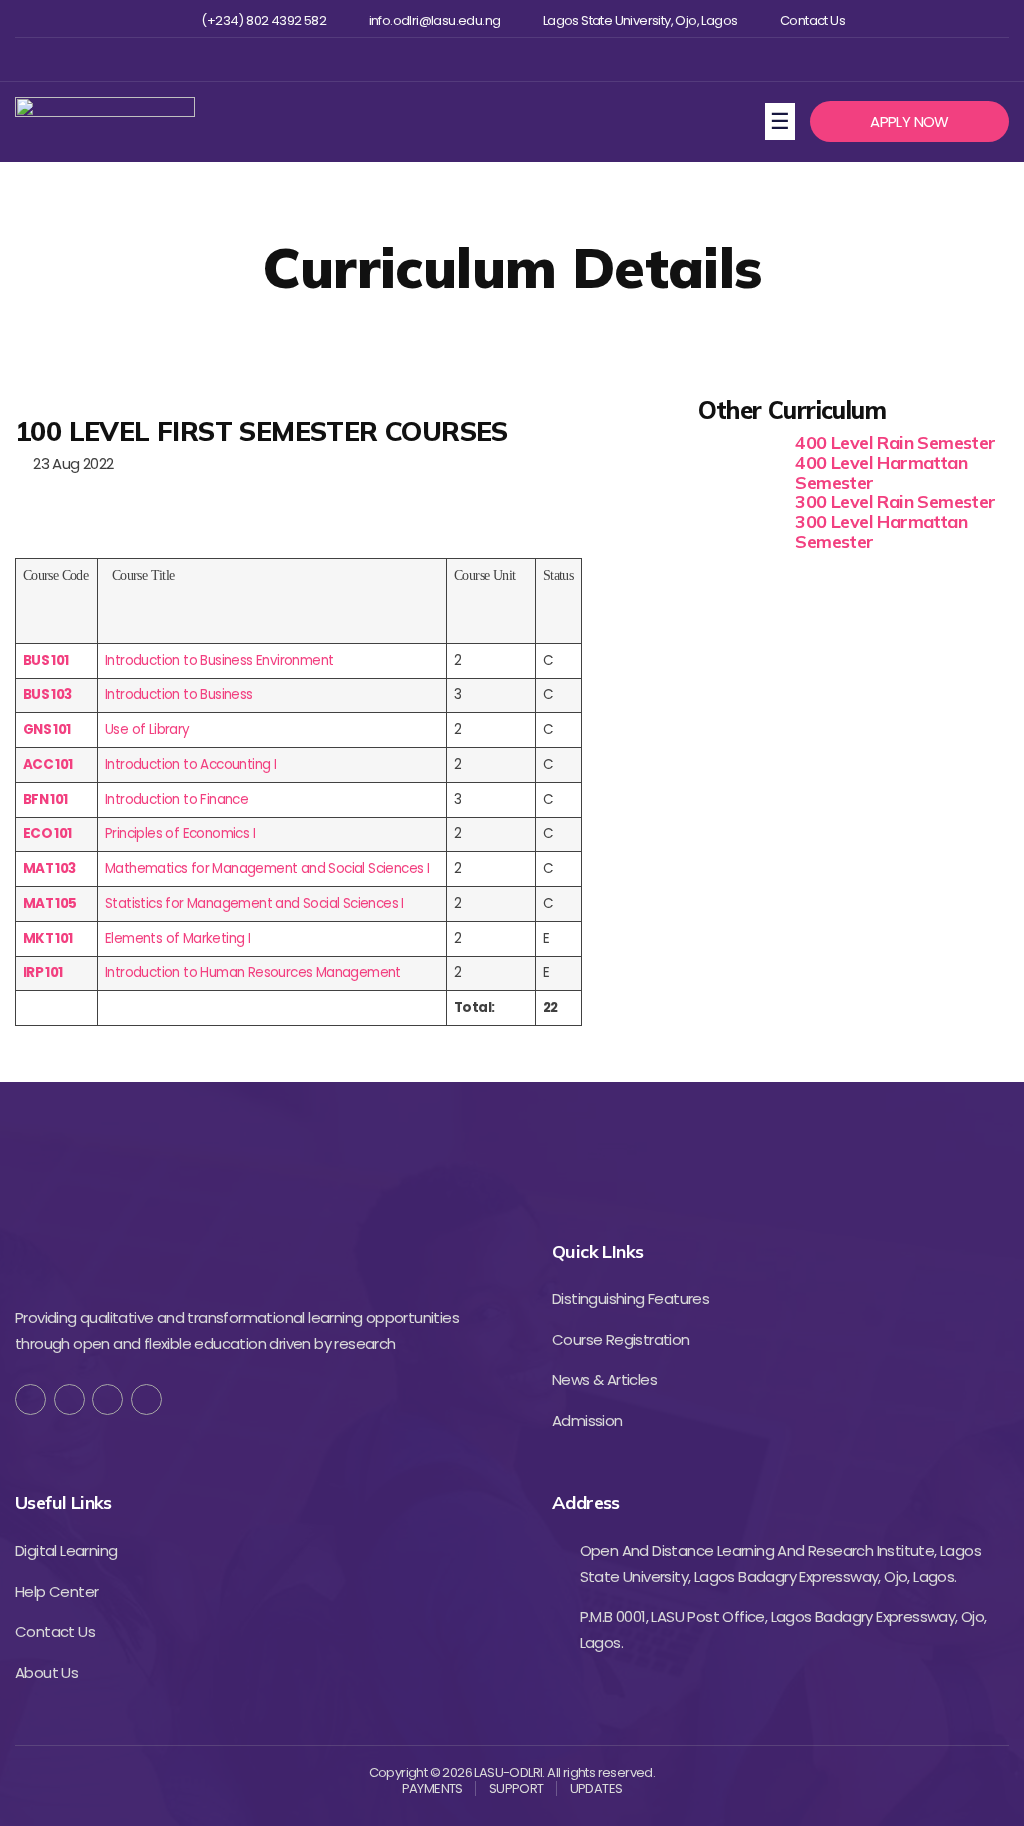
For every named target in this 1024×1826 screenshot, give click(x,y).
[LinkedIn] (146, 1399)
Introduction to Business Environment (219, 660)
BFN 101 (45, 799)
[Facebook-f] (30, 1399)
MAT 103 (49, 868)
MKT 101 (48, 938)
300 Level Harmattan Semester (881, 531)
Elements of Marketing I (177, 938)
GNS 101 (47, 729)
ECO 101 (47, 833)
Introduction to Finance (176, 799)
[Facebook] (444, 59)
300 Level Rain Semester (895, 501)
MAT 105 (50, 903)
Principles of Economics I (180, 833)
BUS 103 (47, 694)
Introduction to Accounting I (190, 764)
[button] (909, 122)
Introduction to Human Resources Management (253, 972)
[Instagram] (509, 59)
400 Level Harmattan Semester (881, 472)
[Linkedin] (542, 59)
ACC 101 (48, 764)
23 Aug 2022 (69, 463)
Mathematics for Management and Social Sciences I (267, 868)
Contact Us (812, 21)
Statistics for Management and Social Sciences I (254, 903)
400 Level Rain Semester (895, 442)
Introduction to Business (179, 694)
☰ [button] (782, 120)
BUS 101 (46, 660)
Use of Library (147, 729)
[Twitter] (477, 59)
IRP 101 (43, 972)
